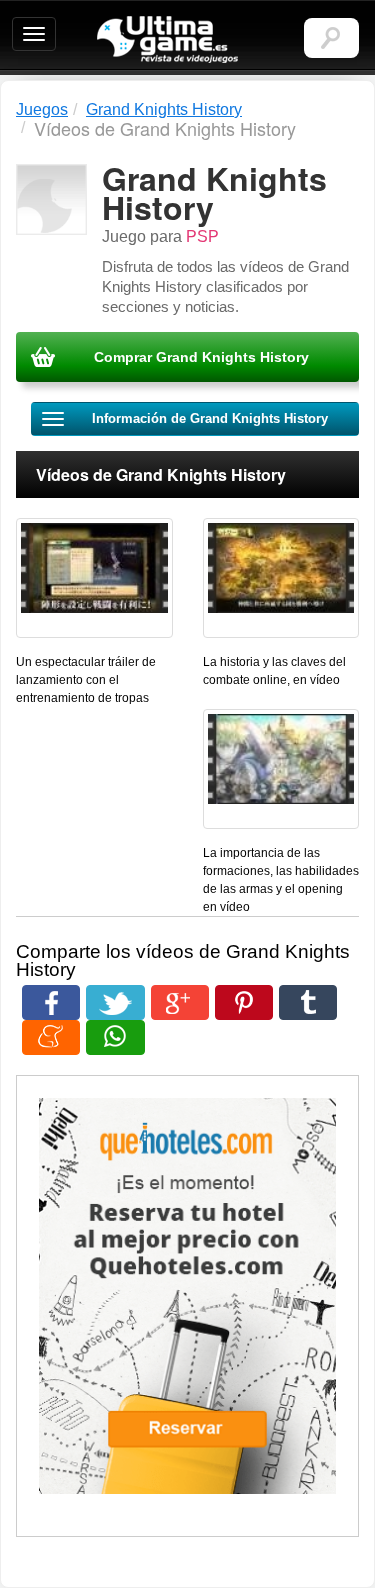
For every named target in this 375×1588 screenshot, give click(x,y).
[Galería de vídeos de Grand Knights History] (94, 578)
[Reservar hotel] (187, 1296)
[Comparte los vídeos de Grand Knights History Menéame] (51, 1037)
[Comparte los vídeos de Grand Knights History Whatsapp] (115, 1037)
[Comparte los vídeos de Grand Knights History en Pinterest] (244, 1002)
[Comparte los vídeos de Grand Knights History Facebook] (51, 1002)
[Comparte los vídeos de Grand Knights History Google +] (180, 1002)
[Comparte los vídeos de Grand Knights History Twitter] (115, 1002)
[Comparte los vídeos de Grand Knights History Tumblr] (308, 1002)
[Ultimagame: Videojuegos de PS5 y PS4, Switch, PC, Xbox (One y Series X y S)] (167, 40)
